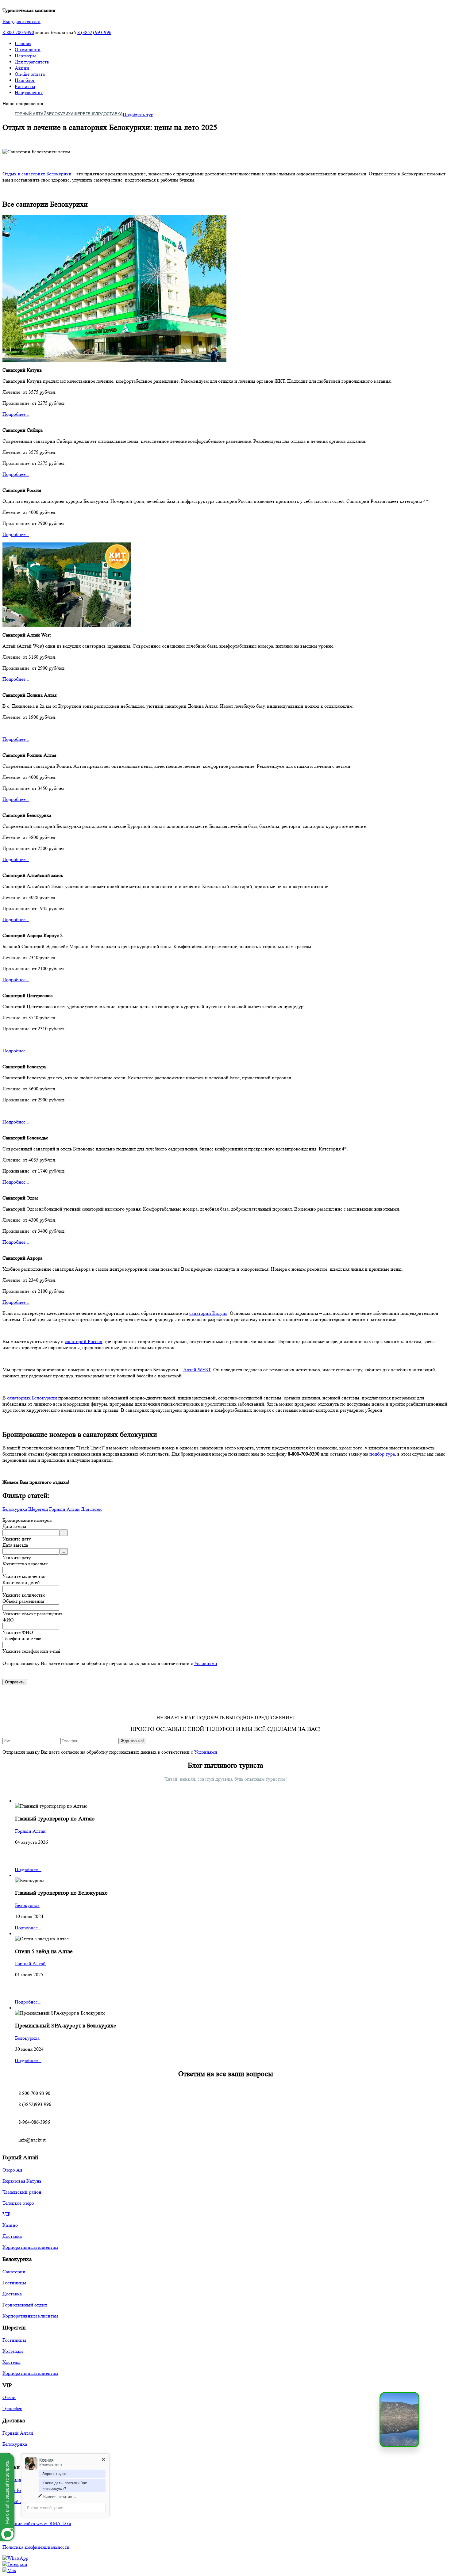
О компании (28, 50)
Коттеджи (13, 2351)
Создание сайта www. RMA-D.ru (37, 2523)
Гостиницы (14, 2283)
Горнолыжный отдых (25, 2305)
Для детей (91, 1509)
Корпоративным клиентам (30, 2247)
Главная (23, 43)
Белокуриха (60, 114)
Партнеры (25, 56)
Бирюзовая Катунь (22, 2181)
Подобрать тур (138, 115)
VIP (98, 114)
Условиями (206, 1663)
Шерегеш (84, 114)
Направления (29, 92)
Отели (9, 2397)
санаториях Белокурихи (32, 1398)
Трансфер (12, 2408)
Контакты (25, 86)
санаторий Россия (83, 1341)
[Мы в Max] (9, 2570)
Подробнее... (16, 414)
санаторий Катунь (208, 1313)
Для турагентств (32, 62)
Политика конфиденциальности (36, 2547)
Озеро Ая (12, 2170)
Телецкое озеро (18, 2203)
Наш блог (25, 80)
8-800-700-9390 (18, 32)
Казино (10, 2225)
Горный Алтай (31, 114)
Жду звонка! (132, 1741)
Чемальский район (22, 2192)
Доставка (112, 114)
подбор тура (382, 1454)
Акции (22, 68)
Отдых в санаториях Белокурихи (37, 174)
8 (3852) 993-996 (94, 32)
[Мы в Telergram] (15, 2564)
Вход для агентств (21, 21)
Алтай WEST (197, 1370)
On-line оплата (30, 74)
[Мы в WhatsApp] (15, 2558)
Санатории (14, 2272)
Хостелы (12, 2362)
